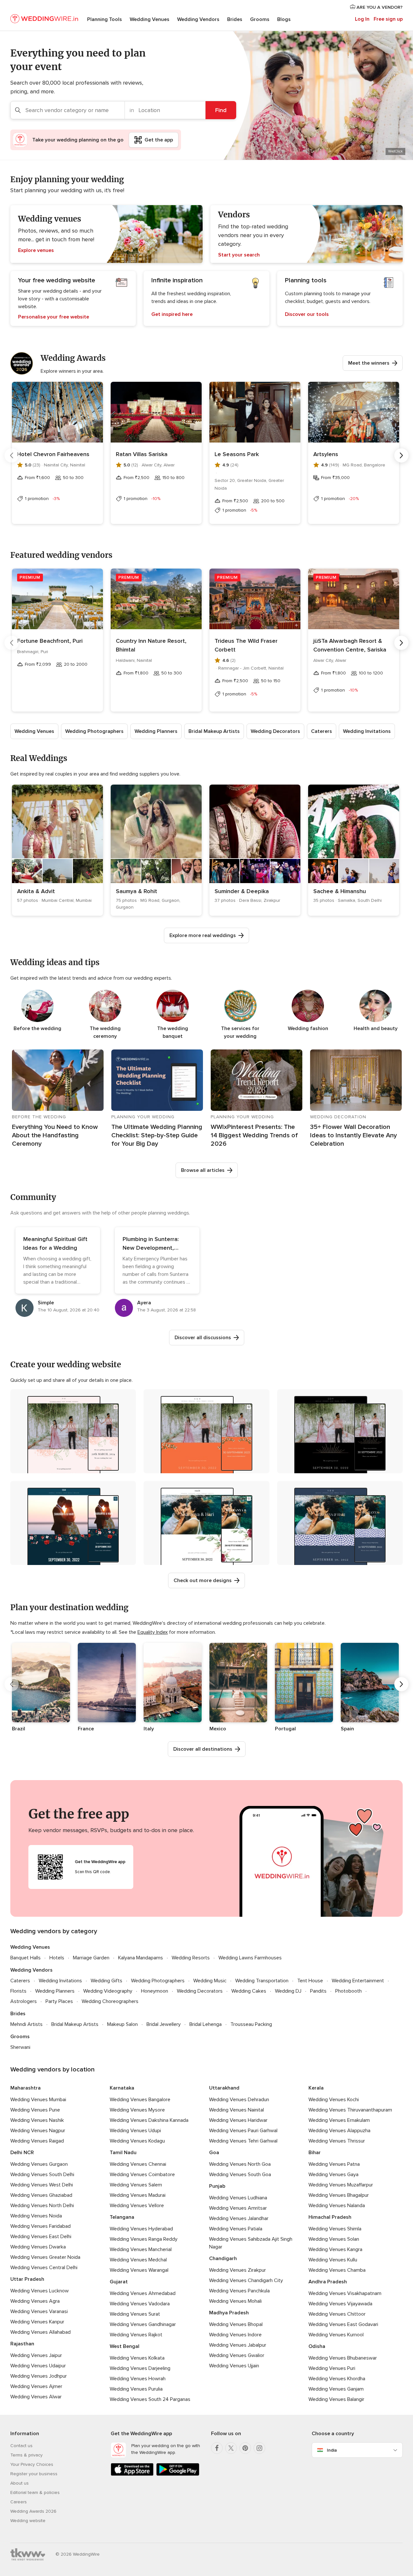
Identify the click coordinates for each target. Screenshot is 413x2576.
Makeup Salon (122, 2024)
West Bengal (125, 2346)
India (332, 2450)
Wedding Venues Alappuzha (339, 2131)
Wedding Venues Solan (334, 2239)
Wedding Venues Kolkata (137, 2358)
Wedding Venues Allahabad (40, 2332)
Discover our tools (307, 314)
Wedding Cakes (249, 1991)
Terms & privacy (26, 2455)
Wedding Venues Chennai (138, 2164)
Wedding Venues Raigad (37, 2141)
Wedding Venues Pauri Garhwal (243, 2131)
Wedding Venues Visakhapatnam (345, 2293)
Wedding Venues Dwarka (38, 2247)
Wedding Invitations (367, 731)
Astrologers (24, 2001)
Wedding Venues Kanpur (37, 2322)
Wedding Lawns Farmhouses (250, 1958)
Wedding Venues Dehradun (239, 2100)
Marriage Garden (91, 1958)
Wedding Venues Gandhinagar (143, 2324)
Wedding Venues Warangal (139, 2270)
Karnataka (122, 2088)
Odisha (317, 2346)
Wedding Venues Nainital (237, 2110)
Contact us (21, 2446)
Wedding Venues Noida (36, 2216)
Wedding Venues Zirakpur (237, 2270)
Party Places (59, 2001)
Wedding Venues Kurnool (336, 2335)
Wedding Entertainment (358, 1981)
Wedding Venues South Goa (240, 2174)
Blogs (284, 19)
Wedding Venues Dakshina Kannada (149, 2120)
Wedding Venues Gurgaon (39, 2164)
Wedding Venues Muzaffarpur (341, 2185)
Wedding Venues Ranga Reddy (144, 2239)
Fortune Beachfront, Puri (50, 641)
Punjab (217, 2186)
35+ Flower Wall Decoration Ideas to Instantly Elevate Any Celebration (353, 1135)
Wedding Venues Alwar (36, 2397)
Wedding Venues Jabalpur (238, 2345)
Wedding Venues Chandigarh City (246, 2280)
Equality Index (153, 1632)
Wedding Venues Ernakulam (339, 2120)
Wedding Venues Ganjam (336, 2389)
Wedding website (28, 2521)
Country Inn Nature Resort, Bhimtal (151, 645)
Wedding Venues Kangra (335, 2249)
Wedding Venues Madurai (138, 2195)
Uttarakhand (224, 2088)
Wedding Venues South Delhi (42, 2174)
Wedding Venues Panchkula (239, 2291)
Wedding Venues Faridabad (40, 2226)
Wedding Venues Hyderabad (141, 2229)
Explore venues (36, 250)
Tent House (310, 1981)
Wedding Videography (108, 1991)
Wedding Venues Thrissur (337, 2141)
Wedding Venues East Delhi (41, 2237)
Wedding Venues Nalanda (337, 2206)
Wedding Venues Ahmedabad (143, 2293)
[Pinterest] (245, 2448)
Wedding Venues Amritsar (238, 2208)
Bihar (315, 2153)
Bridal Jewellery (164, 2024)
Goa (214, 2153)
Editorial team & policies (35, 2493)
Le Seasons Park (237, 454)
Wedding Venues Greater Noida (45, 2257)
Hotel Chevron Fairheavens (53, 454)
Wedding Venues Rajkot (136, 2335)
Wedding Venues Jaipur (36, 2355)
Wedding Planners (156, 731)
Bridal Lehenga (206, 2024)
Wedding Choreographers (110, 2001)
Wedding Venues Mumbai (38, 2100)
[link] (57, 850)
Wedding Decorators (275, 731)
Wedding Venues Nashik (37, 2120)
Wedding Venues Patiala (236, 2229)
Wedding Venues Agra (35, 2301)
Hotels (57, 1958)
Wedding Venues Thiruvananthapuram (350, 2110)
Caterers (322, 731)
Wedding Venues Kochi (334, 2100)
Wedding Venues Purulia (136, 2389)
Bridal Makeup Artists (214, 731)
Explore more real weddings (203, 935)
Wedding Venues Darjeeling (140, 2368)
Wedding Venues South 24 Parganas (150, 2399)
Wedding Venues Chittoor (337, 2314)
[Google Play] (178, 2474)
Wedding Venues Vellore (137, 2206)
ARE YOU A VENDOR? (379, 7)
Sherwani (20, 2047)
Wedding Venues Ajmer (36, 2386)
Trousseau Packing (251, 2024)
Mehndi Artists (26, 2024)
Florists (18, 1991)
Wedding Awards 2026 (33, 2511)
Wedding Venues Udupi (135, 2131)
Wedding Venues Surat (135, 2314)
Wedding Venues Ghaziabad (41, 2195)
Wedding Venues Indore (235, 2335)
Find (221, 110)
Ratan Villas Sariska (142, 454)
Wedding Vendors (198, 19)
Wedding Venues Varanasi (39, 2311)
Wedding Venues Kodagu (137, 2141)
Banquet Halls (25, 1958)
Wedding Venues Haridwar (238, 2120)
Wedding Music (210, 1981)
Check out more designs (203, 1580)
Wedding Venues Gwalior (237, 2355)
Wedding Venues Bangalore (140, 2100)
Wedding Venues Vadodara (140, 2304)
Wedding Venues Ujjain (234, 2366)
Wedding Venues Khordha (337, 2379)
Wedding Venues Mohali (235, 2301)
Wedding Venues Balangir (336, 2399)
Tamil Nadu (123, 2153)
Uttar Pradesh (27, 2279)
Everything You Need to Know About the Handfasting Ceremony (55, 1135)
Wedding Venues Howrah (138, 2379)
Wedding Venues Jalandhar (239, 2218)
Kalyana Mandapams (141, 1958)
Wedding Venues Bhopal (236, 2324)
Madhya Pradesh (229, 2313)
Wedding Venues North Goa (240, 2164)
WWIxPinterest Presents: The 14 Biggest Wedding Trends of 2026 (254, 1135)
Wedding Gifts (106, 1981)
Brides (235, 19)
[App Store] (132, 2474)
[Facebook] (217, 2448)
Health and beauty (376, 1028)
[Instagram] (259, 2448)
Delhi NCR (22, 2153)
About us (20, 2483)
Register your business (34, 2474)
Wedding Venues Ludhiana (238, 2198)
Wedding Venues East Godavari (343, 2324)
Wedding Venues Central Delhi (44, 2268)
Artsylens (326, 454)
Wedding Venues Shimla (335, 2229)
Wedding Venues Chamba (337, 2270)
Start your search (239, 255)
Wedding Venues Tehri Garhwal (243, 2141)
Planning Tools (105, 19)
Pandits (318, 1991)
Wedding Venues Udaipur (38, 2366)
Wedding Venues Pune (35, 2110)
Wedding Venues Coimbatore (142, 2174)
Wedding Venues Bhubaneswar (343, 2358)
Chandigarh (223, 2258)
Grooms (260, 19)
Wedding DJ (288, 1991)
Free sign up (388, 19)
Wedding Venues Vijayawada (340, 2304)
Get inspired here (172, 314)
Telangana (122, 2217)
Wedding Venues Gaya (333, 2174)
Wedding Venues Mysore (137, 2110)
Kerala (316, 2088)
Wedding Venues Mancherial (141, 2249)
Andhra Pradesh (328, 2282)
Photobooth (348, 1991)
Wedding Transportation (262, 1981)
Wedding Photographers (94, 731)
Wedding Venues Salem (136, 2185)
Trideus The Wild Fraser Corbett (246, 645)
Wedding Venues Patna (334, 2164)
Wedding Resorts (191, 1958)
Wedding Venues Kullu (333, 2260)
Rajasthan (22, 2344)
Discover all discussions (203, 1338)
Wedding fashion (308, 1028)
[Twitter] (231, 2448)
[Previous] (12, 455)
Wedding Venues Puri (332, 2368)
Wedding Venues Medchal (138, 2260)
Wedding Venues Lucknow (40, 2291)
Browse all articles (203, 1170)
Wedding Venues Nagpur (38, 2131)
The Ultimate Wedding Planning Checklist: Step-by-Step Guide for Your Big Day (157, 1135)
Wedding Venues (150, 19)
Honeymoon (155, 1991)
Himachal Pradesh (330, 2217)
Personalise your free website (54, 317)
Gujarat (119, 2282)
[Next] (401, 455)
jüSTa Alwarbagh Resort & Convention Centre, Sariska (350, 645)
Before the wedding (37, 1028)
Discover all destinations (203, 1749)
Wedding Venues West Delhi (42, 2185)
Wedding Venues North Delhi (42, 2206)
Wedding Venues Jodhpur (39, 2376)
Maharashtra (25, 2088)
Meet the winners (369, 363)
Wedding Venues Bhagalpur (339, 2195)
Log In (362, 19)
